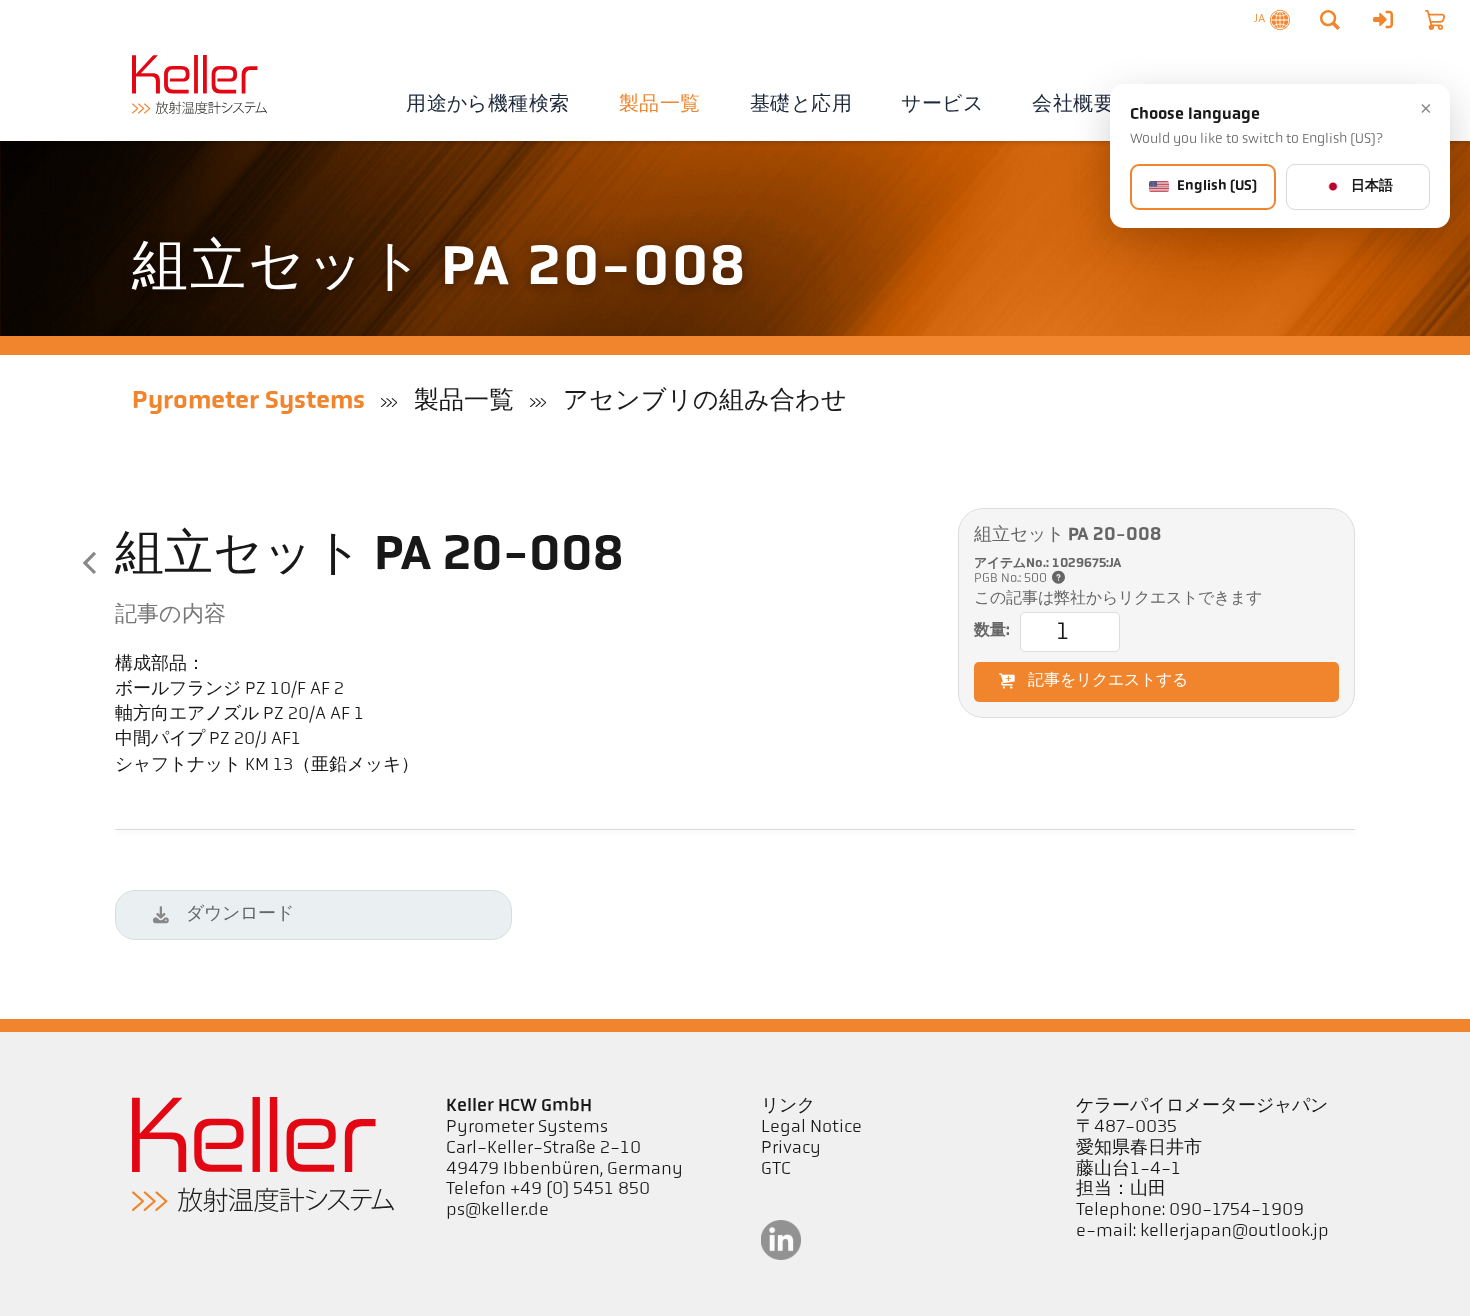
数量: (992, 631)
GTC (776, 1170)
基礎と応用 (801, 105)
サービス (942, 105)
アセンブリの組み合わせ (705, 401)
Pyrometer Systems (248, 401)
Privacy (791, 1149)
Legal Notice (811, 1128)
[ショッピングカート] (1435, 20)
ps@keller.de (497, 1211)
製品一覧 (660, 105)
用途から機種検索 (487, 105)
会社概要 (1073, 105)
